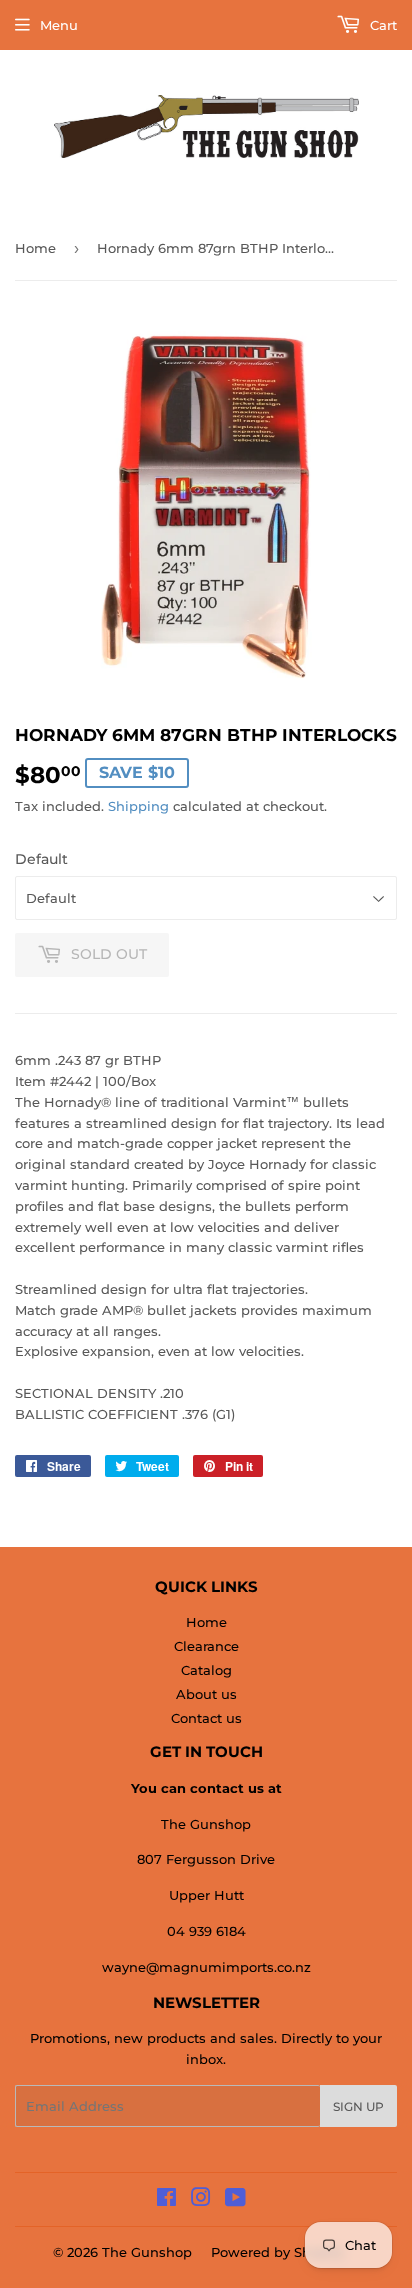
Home (35, 248)
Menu (59, 25)
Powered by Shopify (277, 2252)
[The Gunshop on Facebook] (166, 2200)
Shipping (138, 806)
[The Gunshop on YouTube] (235, 2200)
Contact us (206, 1718)
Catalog (206, 1670)
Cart (381, 25)
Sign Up (358, 2106)
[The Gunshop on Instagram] (201, 2200)
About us (206, 1694)
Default (41, 859)
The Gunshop (147, 2252)
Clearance (206, 1646)
